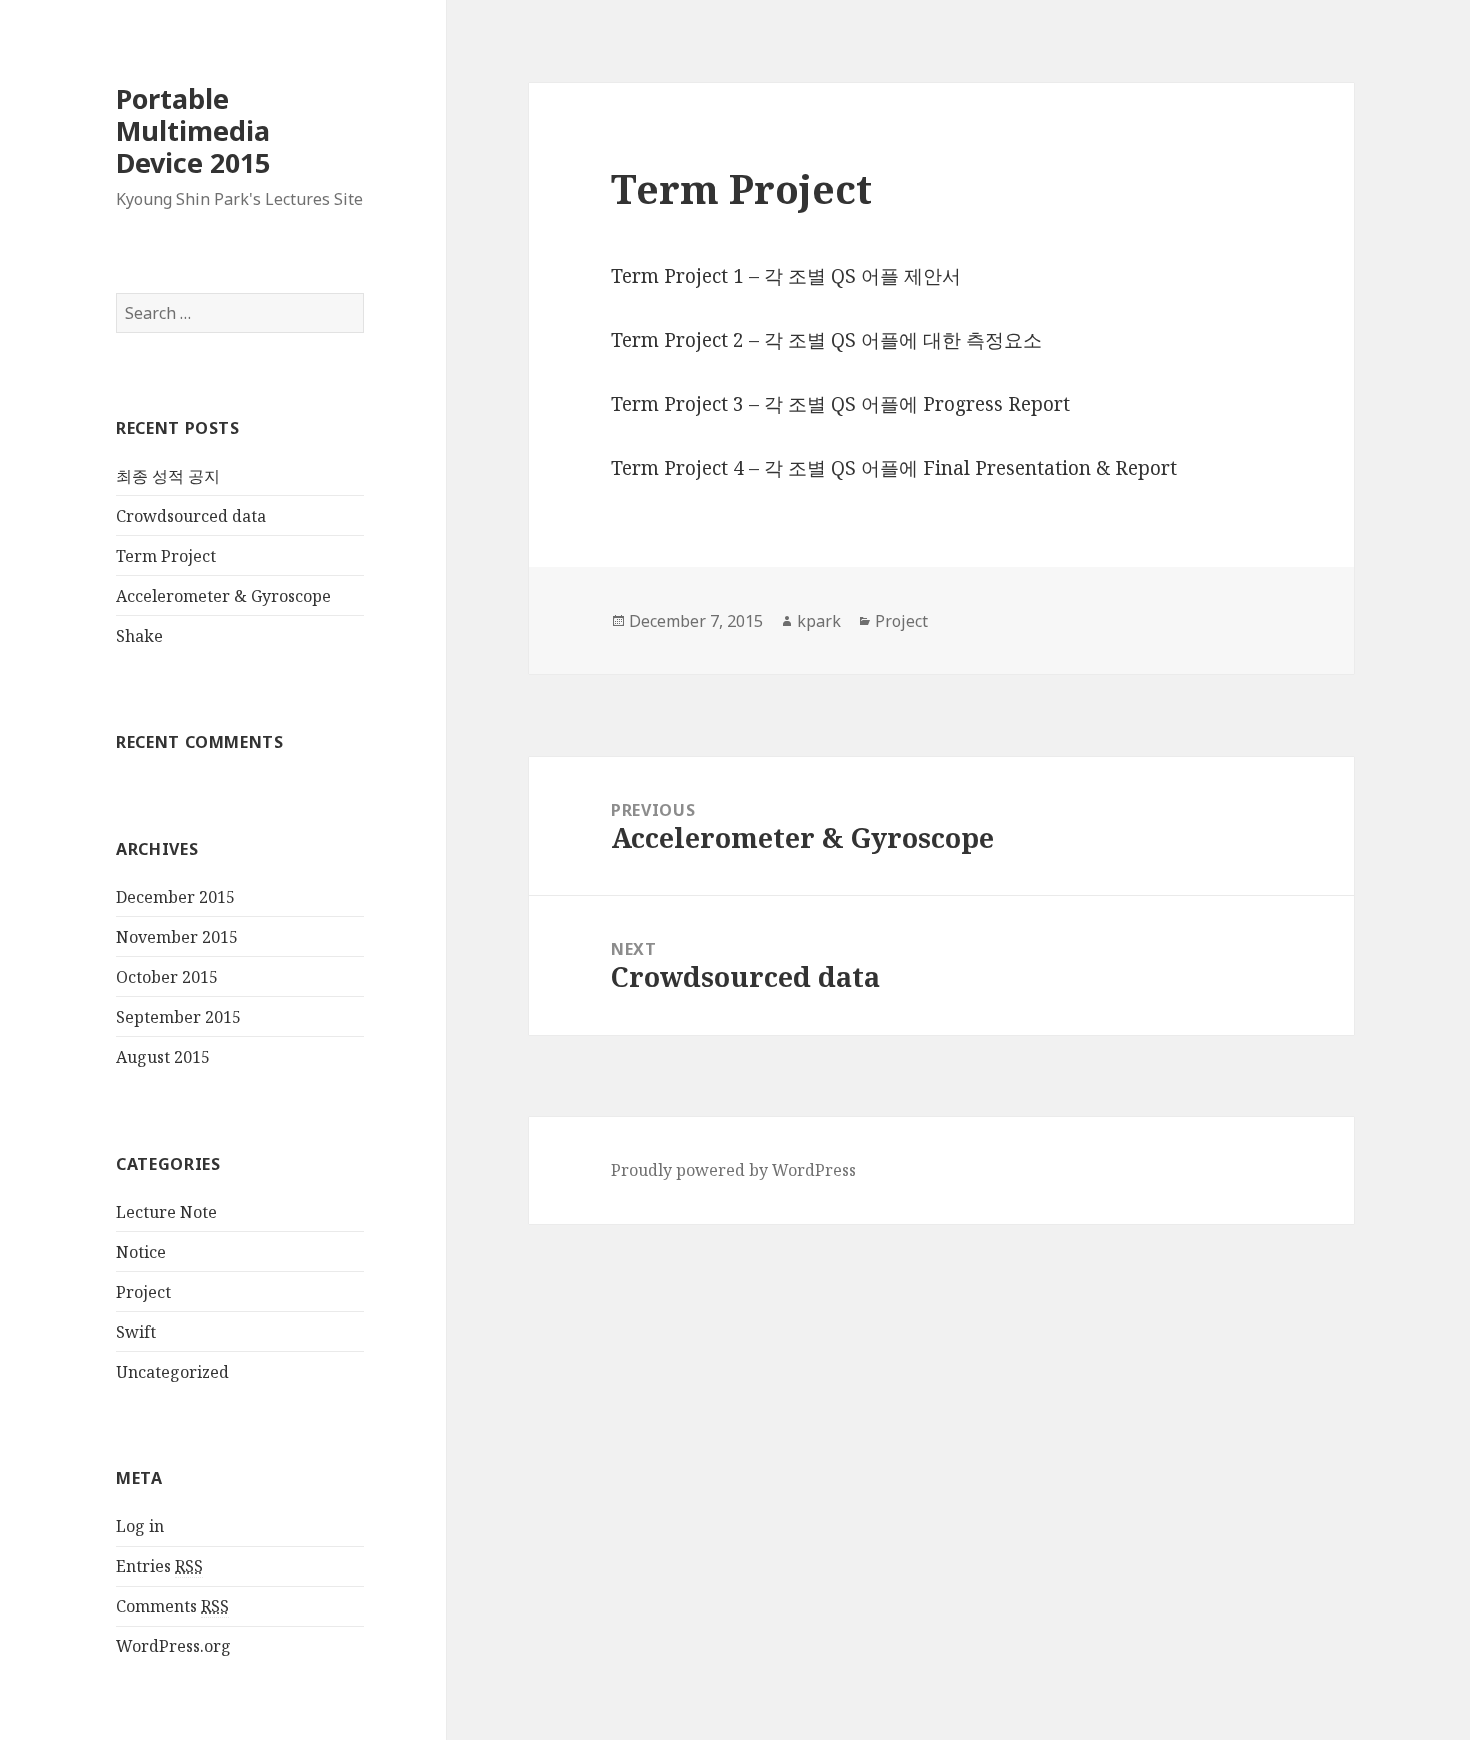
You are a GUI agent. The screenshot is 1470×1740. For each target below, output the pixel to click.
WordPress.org (173, 1646)
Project (143, 1292)
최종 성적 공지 (168, 476)
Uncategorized (172, 1372)
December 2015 (175, 897)
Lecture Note (166, 1212)
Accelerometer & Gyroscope (223, 596)
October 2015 (167, 977)
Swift (136, 1332)
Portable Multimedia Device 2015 (193, 130)
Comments (172, 1606)
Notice (141, 1252)
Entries (159, 1566)
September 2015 (178, 1017)
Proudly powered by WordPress (733, 1170)
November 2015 (177, 937)
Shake (139, 636)
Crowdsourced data (191, 516)
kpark (819, 621)
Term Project (166, 556)
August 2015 (163, 1057)
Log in (140, 1526)
